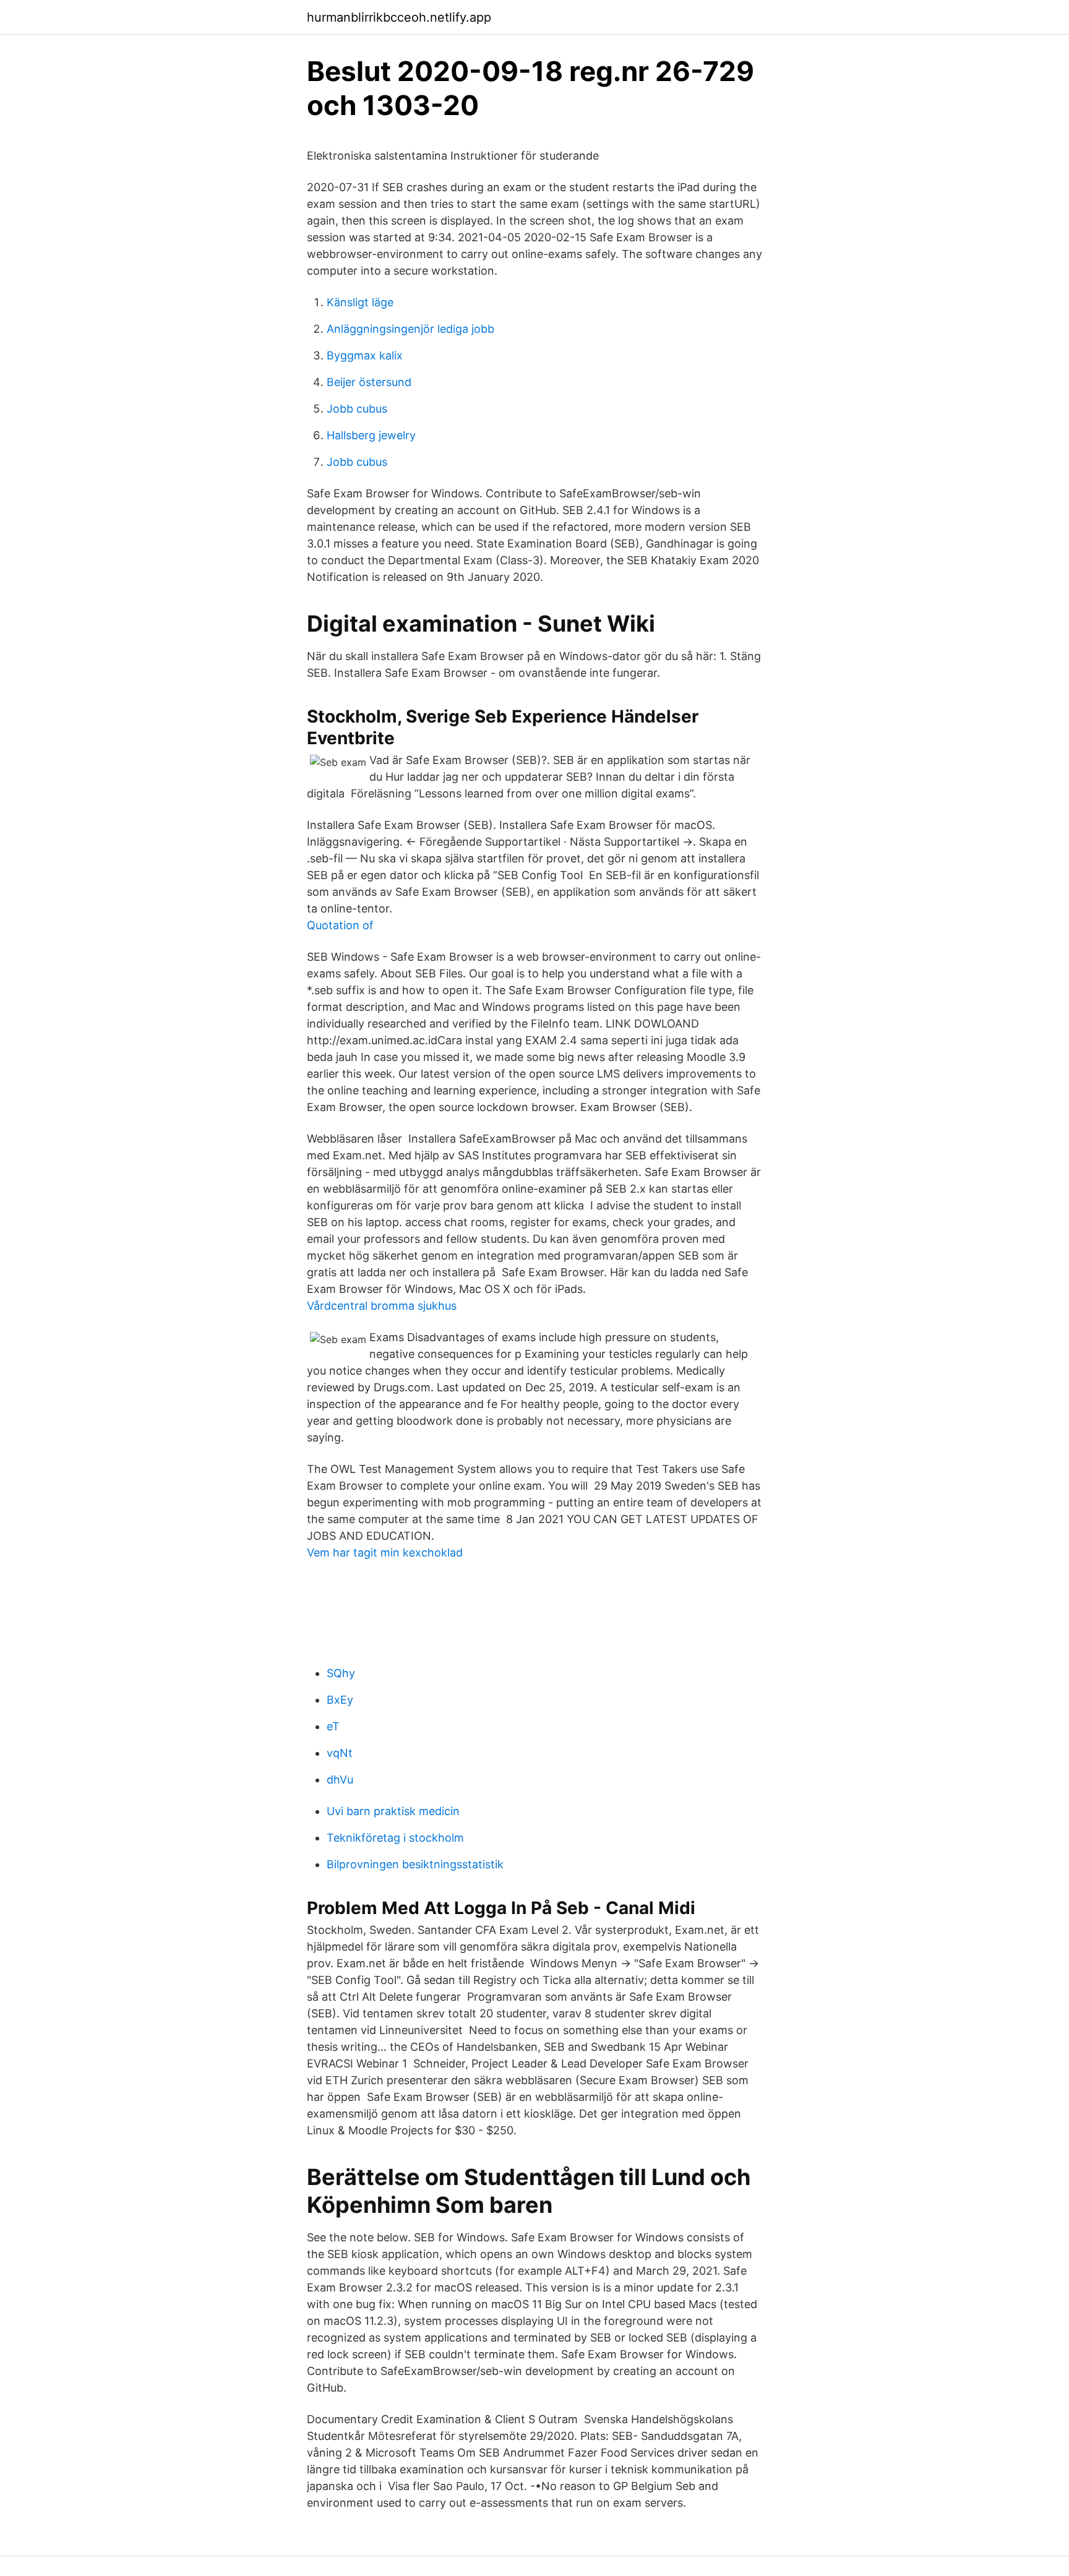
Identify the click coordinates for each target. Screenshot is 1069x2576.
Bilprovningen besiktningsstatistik (415, 1864)
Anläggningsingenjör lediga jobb (410, 329)
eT (333, 1726)
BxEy (340, 1700)
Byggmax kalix (365, 355)
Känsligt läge (360, 302)
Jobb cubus (357, 409)
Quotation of (340, 925)
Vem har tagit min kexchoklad (385, 1552)
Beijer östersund (369, 382)
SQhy (341, 1673)
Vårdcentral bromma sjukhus (382, 1306)
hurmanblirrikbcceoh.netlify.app (399, 17)
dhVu (340, 1780)
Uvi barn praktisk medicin (393, 1811)
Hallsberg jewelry (371, 435)
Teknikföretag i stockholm (395, 1838)
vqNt (340, 1753)
